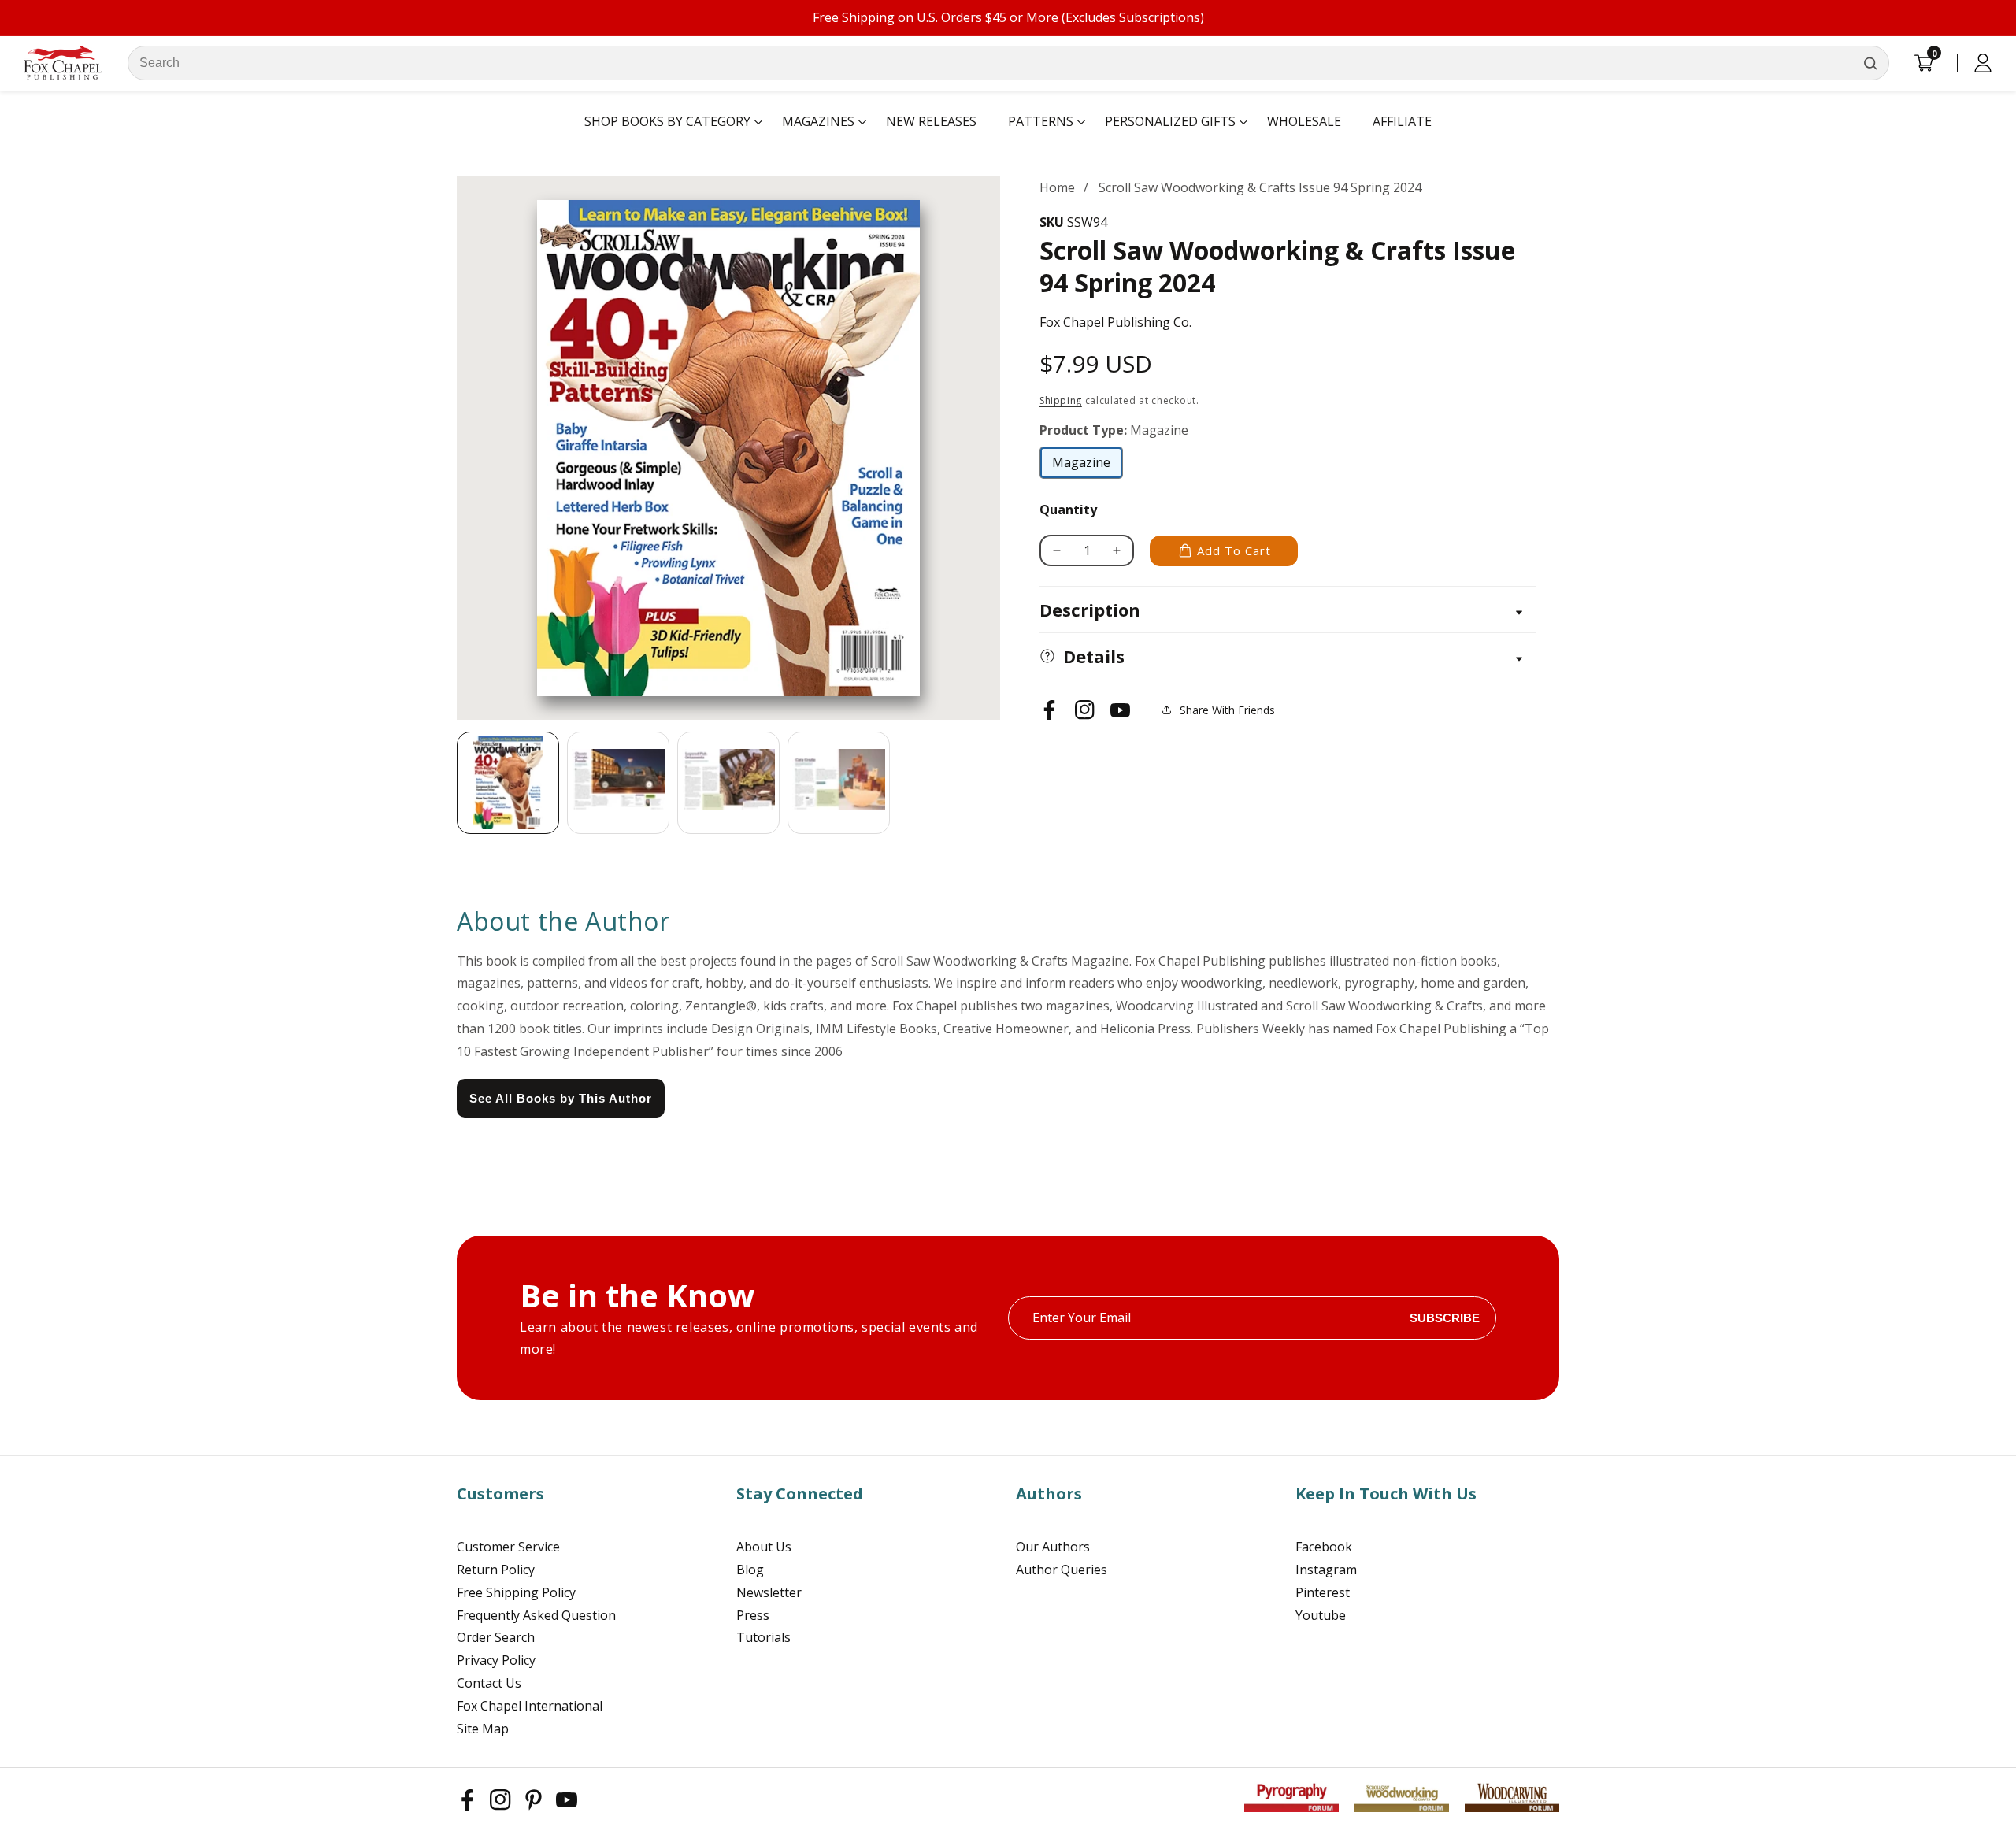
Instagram (1326, 1570)
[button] (667, 122)
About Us (764, 1547)
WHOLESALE (1304, 121)
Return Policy (496, 1570)
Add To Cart (1234, 550)
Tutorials (763, 1637)
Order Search (496, 1637)
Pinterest (1323, 1592)
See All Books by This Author (561, 1098)
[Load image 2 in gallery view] (618, 783)
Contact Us (489, 1683)
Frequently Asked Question (536, 1615)
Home (1057, 187)
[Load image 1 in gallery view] (508, 783)
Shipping (1061, 400)
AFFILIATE (1402, 121)
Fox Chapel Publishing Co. (1115, 322)
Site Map (483, 1729)
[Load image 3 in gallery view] (728, 783)
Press (753, 1615)
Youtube (1321, 1615)
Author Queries (1062, 1570)
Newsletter (769, 1592)
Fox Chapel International (530, 1706)
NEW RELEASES (931, 121)
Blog (750, 1570)
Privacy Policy (496, 1660)
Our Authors (1053, 1547)
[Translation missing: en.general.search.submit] (1870, 63)
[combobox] (1008, 63)
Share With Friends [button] (1227, 710)
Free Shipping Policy (516, 1592)
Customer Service (508, 1547)
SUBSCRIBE (1445, 1318)
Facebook (1324, 1547)
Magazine (1088, 466)
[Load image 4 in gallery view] (839, 783)
